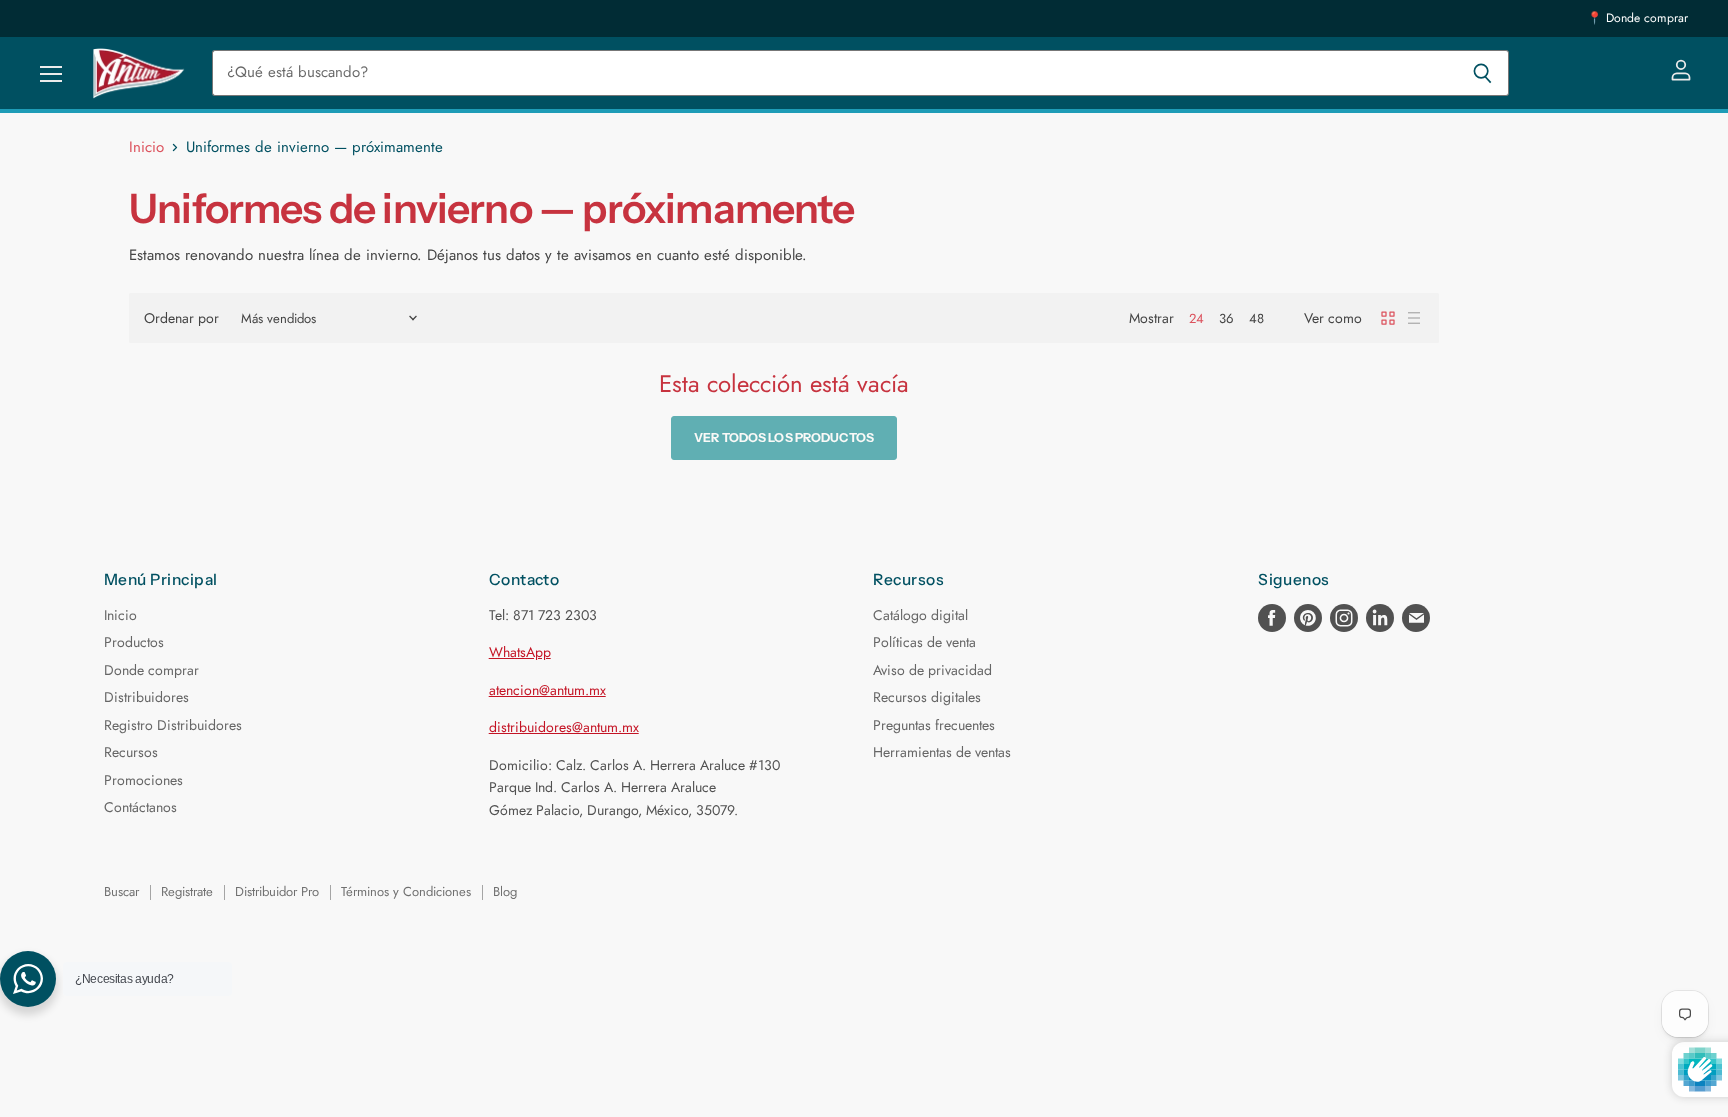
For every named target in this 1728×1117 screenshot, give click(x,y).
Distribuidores (146, 697)
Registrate (187, 891)
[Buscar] (1482, 73)
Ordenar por (181, 318)
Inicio (146, 147)
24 (1196, 318)
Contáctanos (140, 807)
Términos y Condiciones (406, 891)
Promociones (143, 780)
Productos (134, 642)
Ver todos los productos (784, 437)
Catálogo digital (920, 615)
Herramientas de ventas (942, 752)
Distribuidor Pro (277, 891)
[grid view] (1388, 318)
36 (1226, 318)
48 (1256, 318)
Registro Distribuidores (173, 725)
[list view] (1414, 318)
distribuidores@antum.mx (564, 727)
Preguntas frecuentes (934, 725)
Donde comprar (151, 670)
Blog (505, 891)
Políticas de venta (924, 642)
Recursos (131, 752)
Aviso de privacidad (932, 670)
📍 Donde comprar (1637, 18)
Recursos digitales (927, 697)
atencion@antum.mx (547, 690)
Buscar (121, 891)
